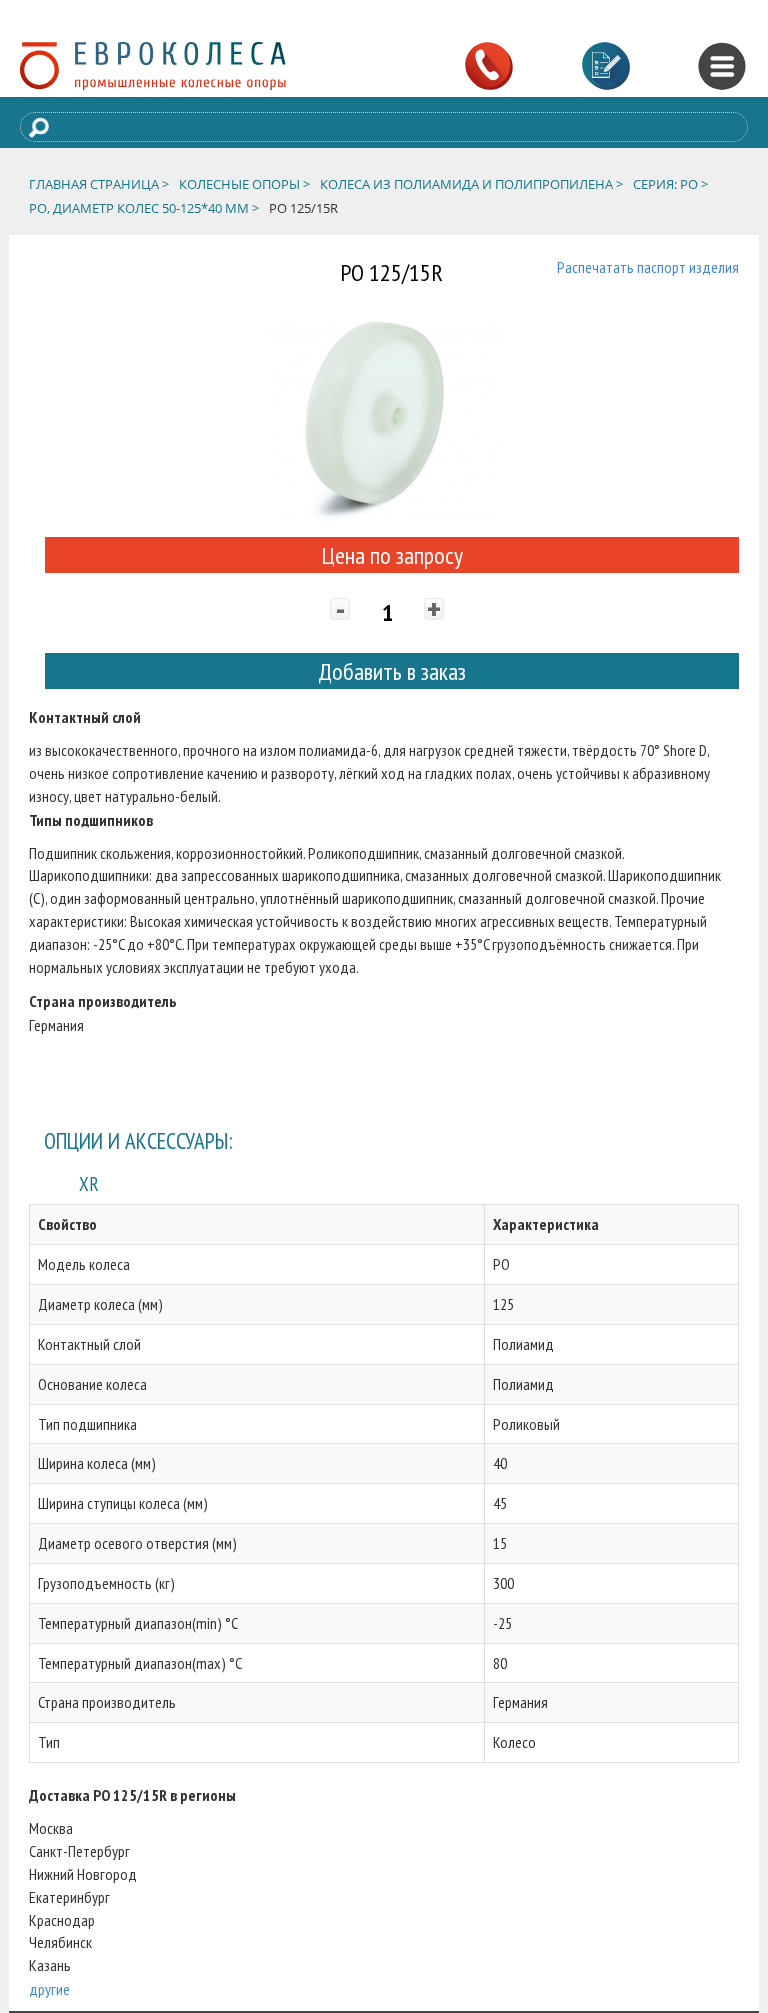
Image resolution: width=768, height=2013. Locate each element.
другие (49, 1989)
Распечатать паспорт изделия (648, 267)
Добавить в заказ (392, 671)
